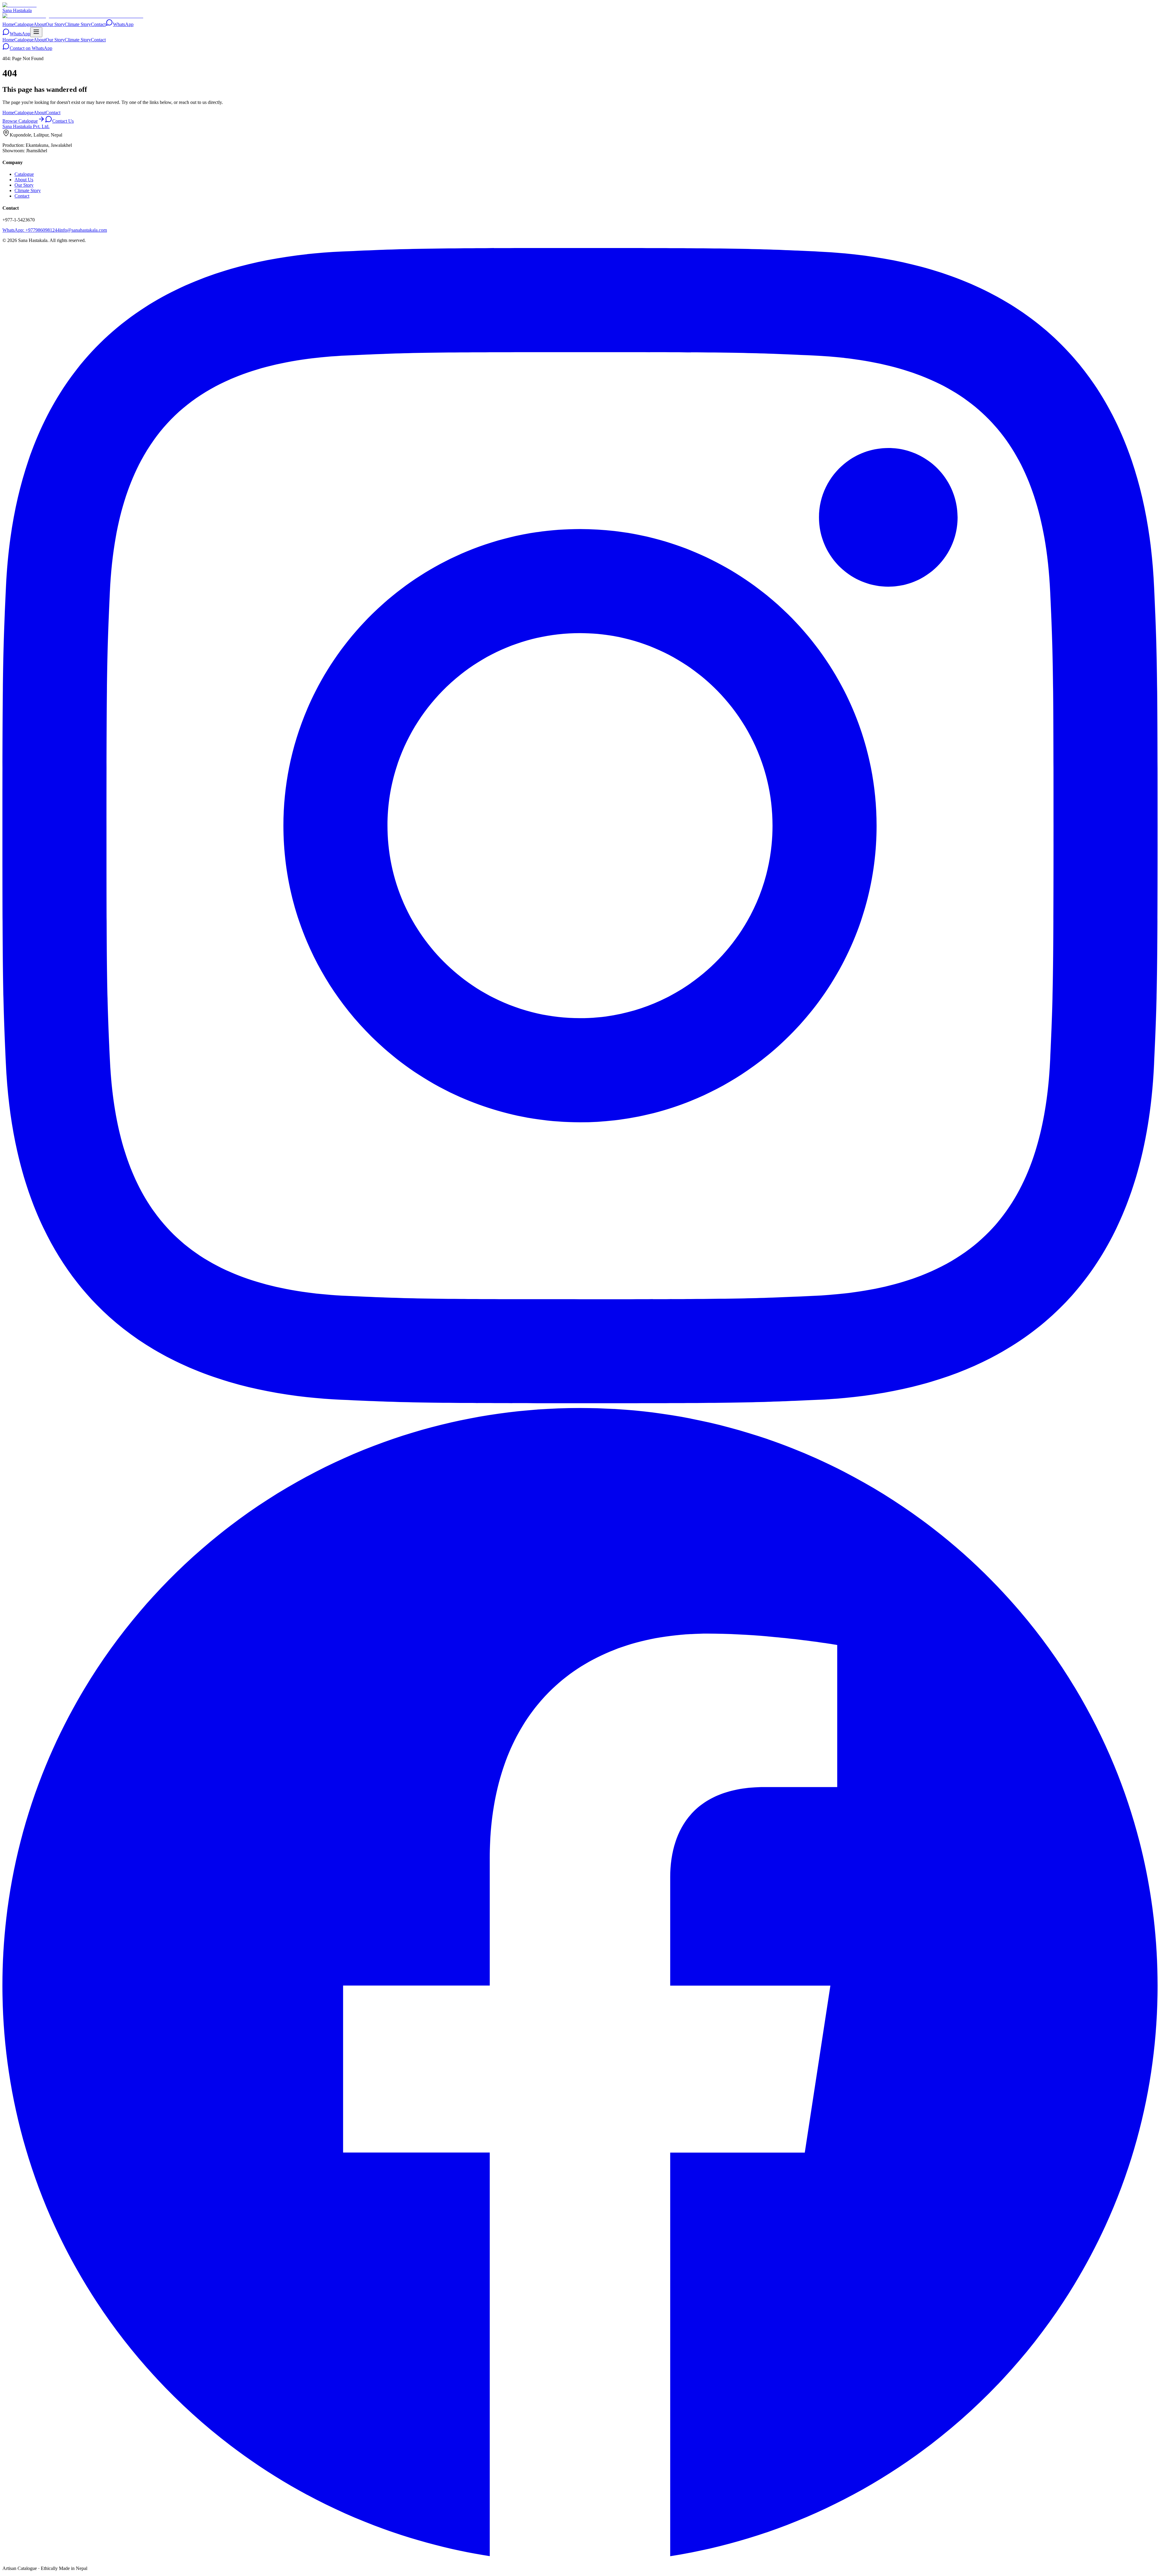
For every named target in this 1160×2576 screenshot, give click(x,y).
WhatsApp (123, 24)
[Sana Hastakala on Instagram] (580, 1402)
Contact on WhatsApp (31, 48)
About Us (24, 180)
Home (8, 24)
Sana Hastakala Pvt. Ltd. (26, 126)
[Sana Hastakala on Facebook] (580, 2558)
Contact (98, 24)
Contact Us (63, 121)
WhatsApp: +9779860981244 (31, 230)
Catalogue (24, 24)
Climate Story (78, 24)
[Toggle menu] (36, 32)
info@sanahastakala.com (83, 230)
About (40, 24)
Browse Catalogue (20, 121)
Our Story (55, 24)
